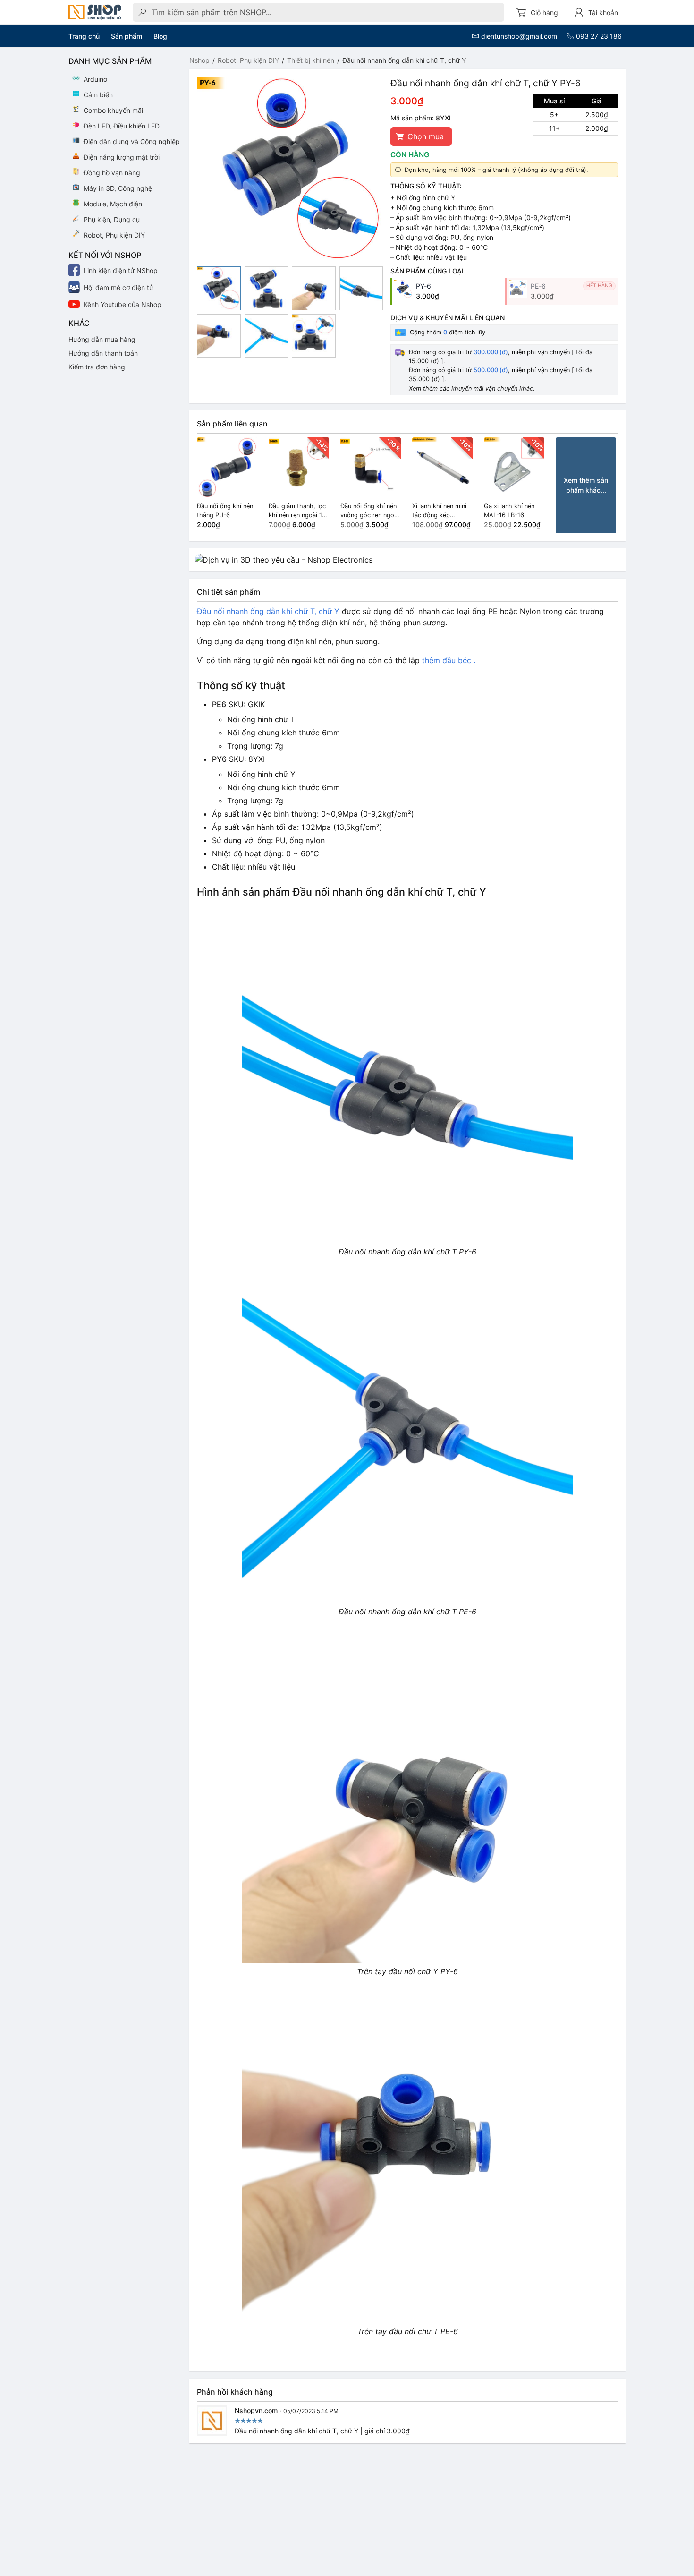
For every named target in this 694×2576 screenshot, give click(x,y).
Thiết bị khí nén (311, 60)
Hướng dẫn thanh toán (103, 353)
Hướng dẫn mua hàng (102, 339)
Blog (160, 36)
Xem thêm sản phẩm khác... (586, 485)
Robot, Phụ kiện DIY (248, 60)
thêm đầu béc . (449, 660)
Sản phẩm (127, 36)
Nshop (199, 60)
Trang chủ (84, 36)
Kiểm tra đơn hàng (97, 367)
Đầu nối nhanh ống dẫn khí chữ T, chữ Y (268, 611)
